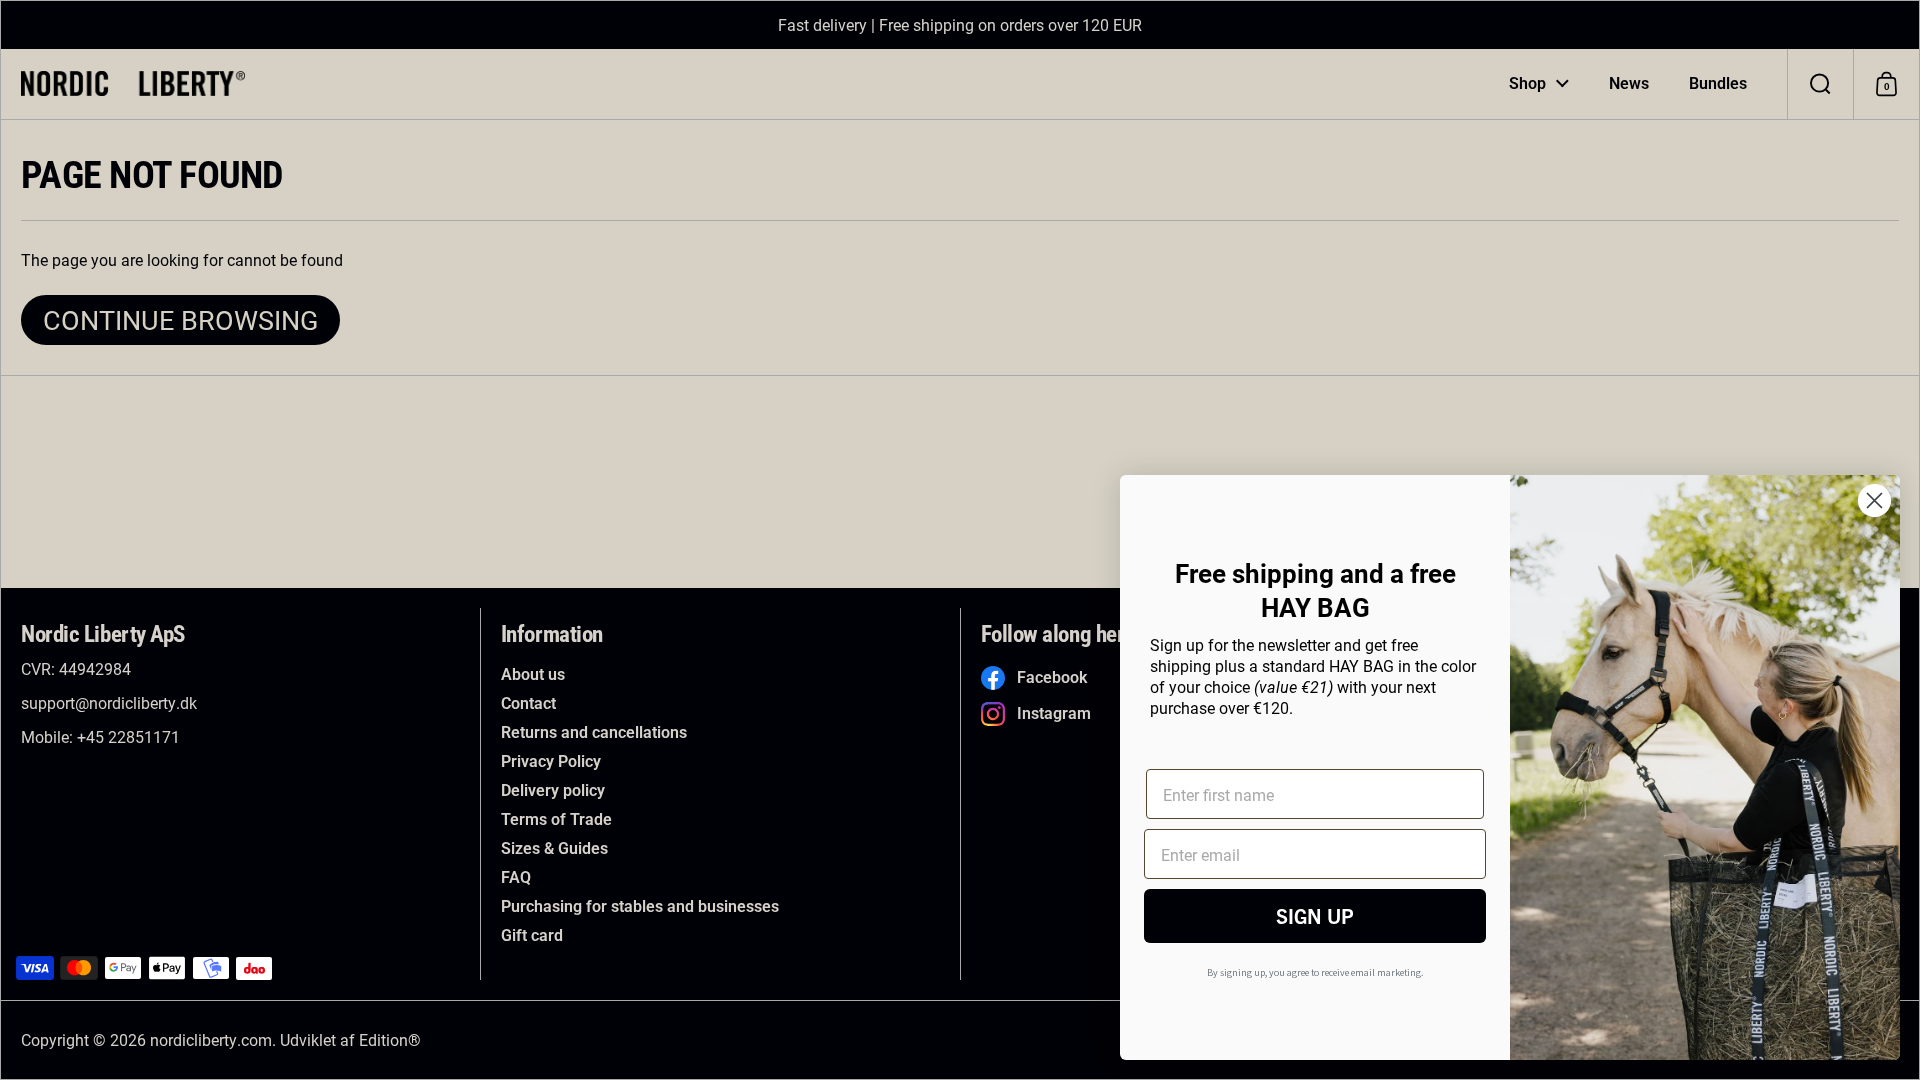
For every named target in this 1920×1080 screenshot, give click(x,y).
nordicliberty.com (211, 1039)
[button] (1820, 84)
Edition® (390, 1039)
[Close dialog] (1874, 500)
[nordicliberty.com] (133, 83)
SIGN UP (1315, 915)
